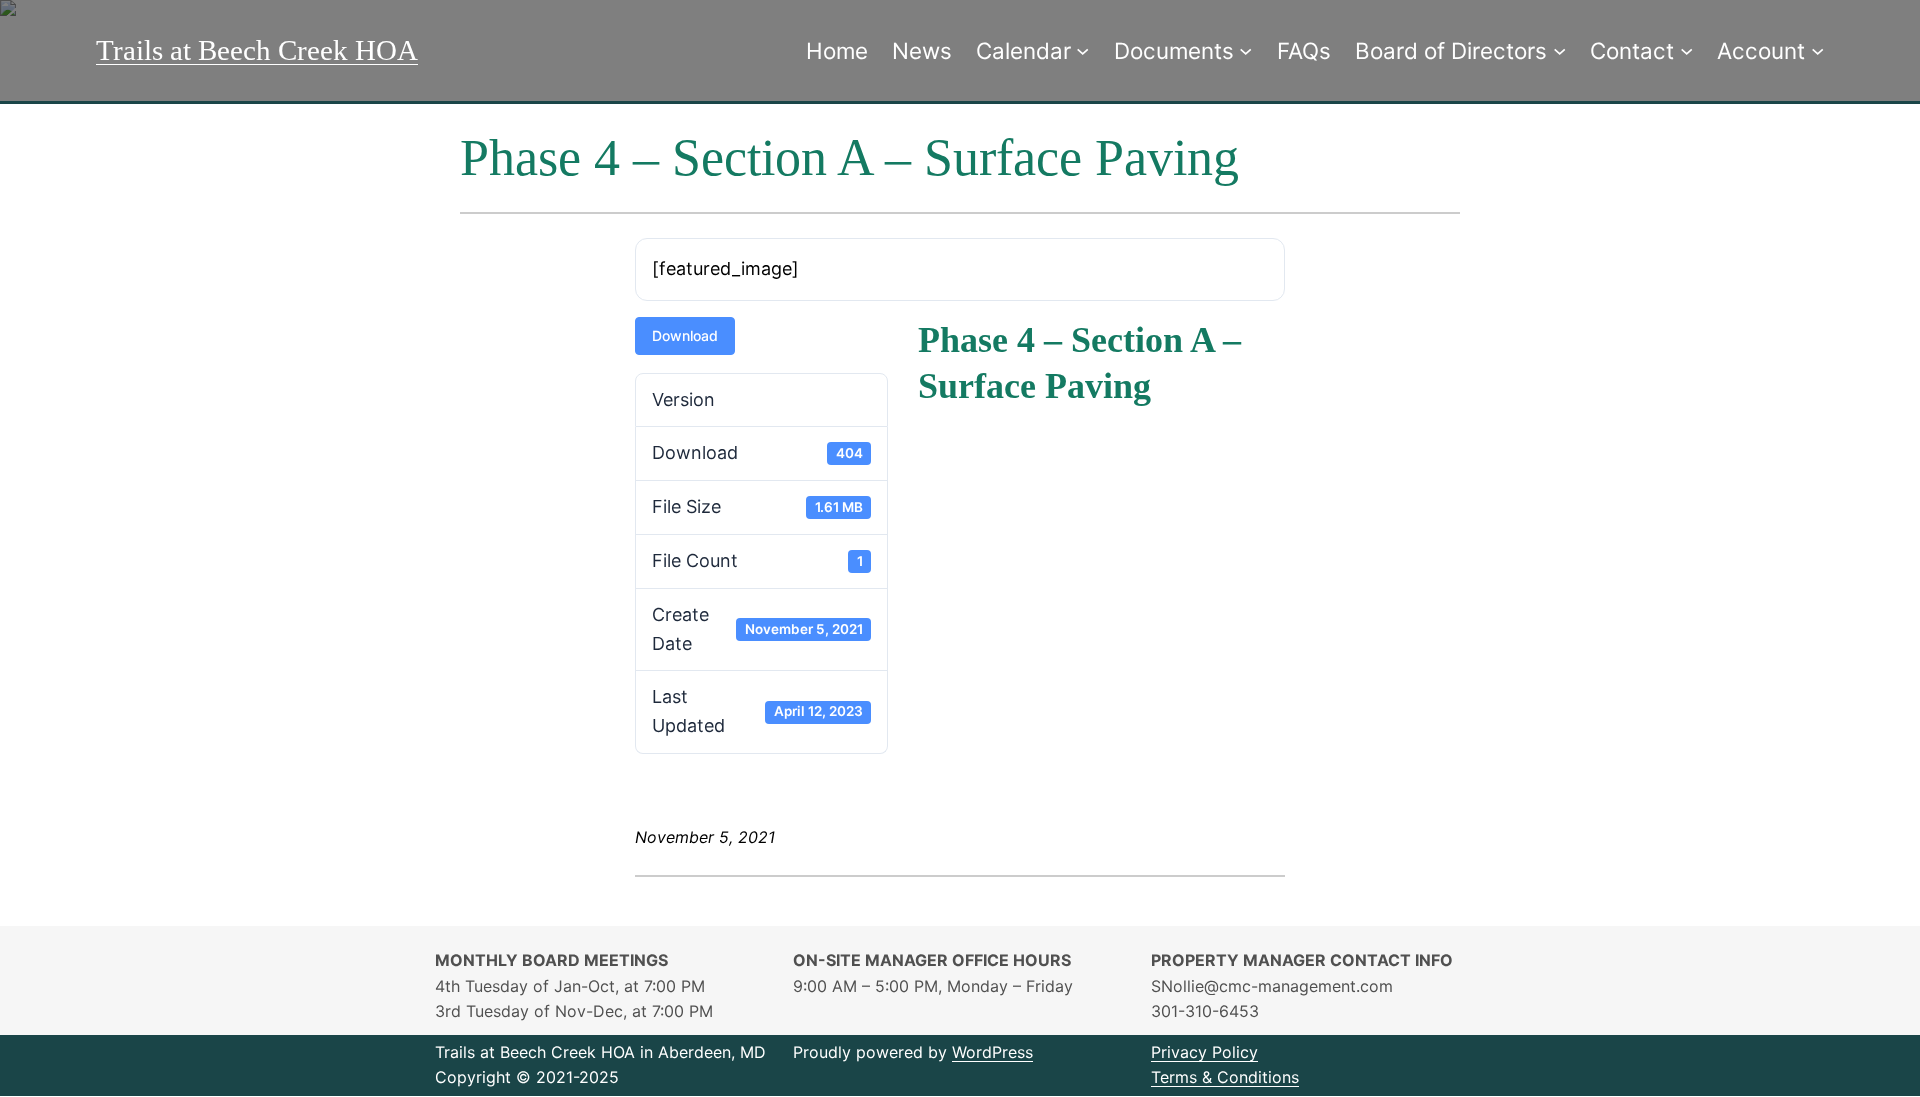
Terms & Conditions (1225, 1077)
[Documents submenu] (1245, 50)
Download (685, 335)
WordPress (992, 1052)
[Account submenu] (1817, 50)
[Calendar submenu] (1082, 50)
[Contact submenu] (1686, 50)
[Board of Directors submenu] (1559, 50)
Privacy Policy (1204, 1052)
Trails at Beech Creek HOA (257, 50)
